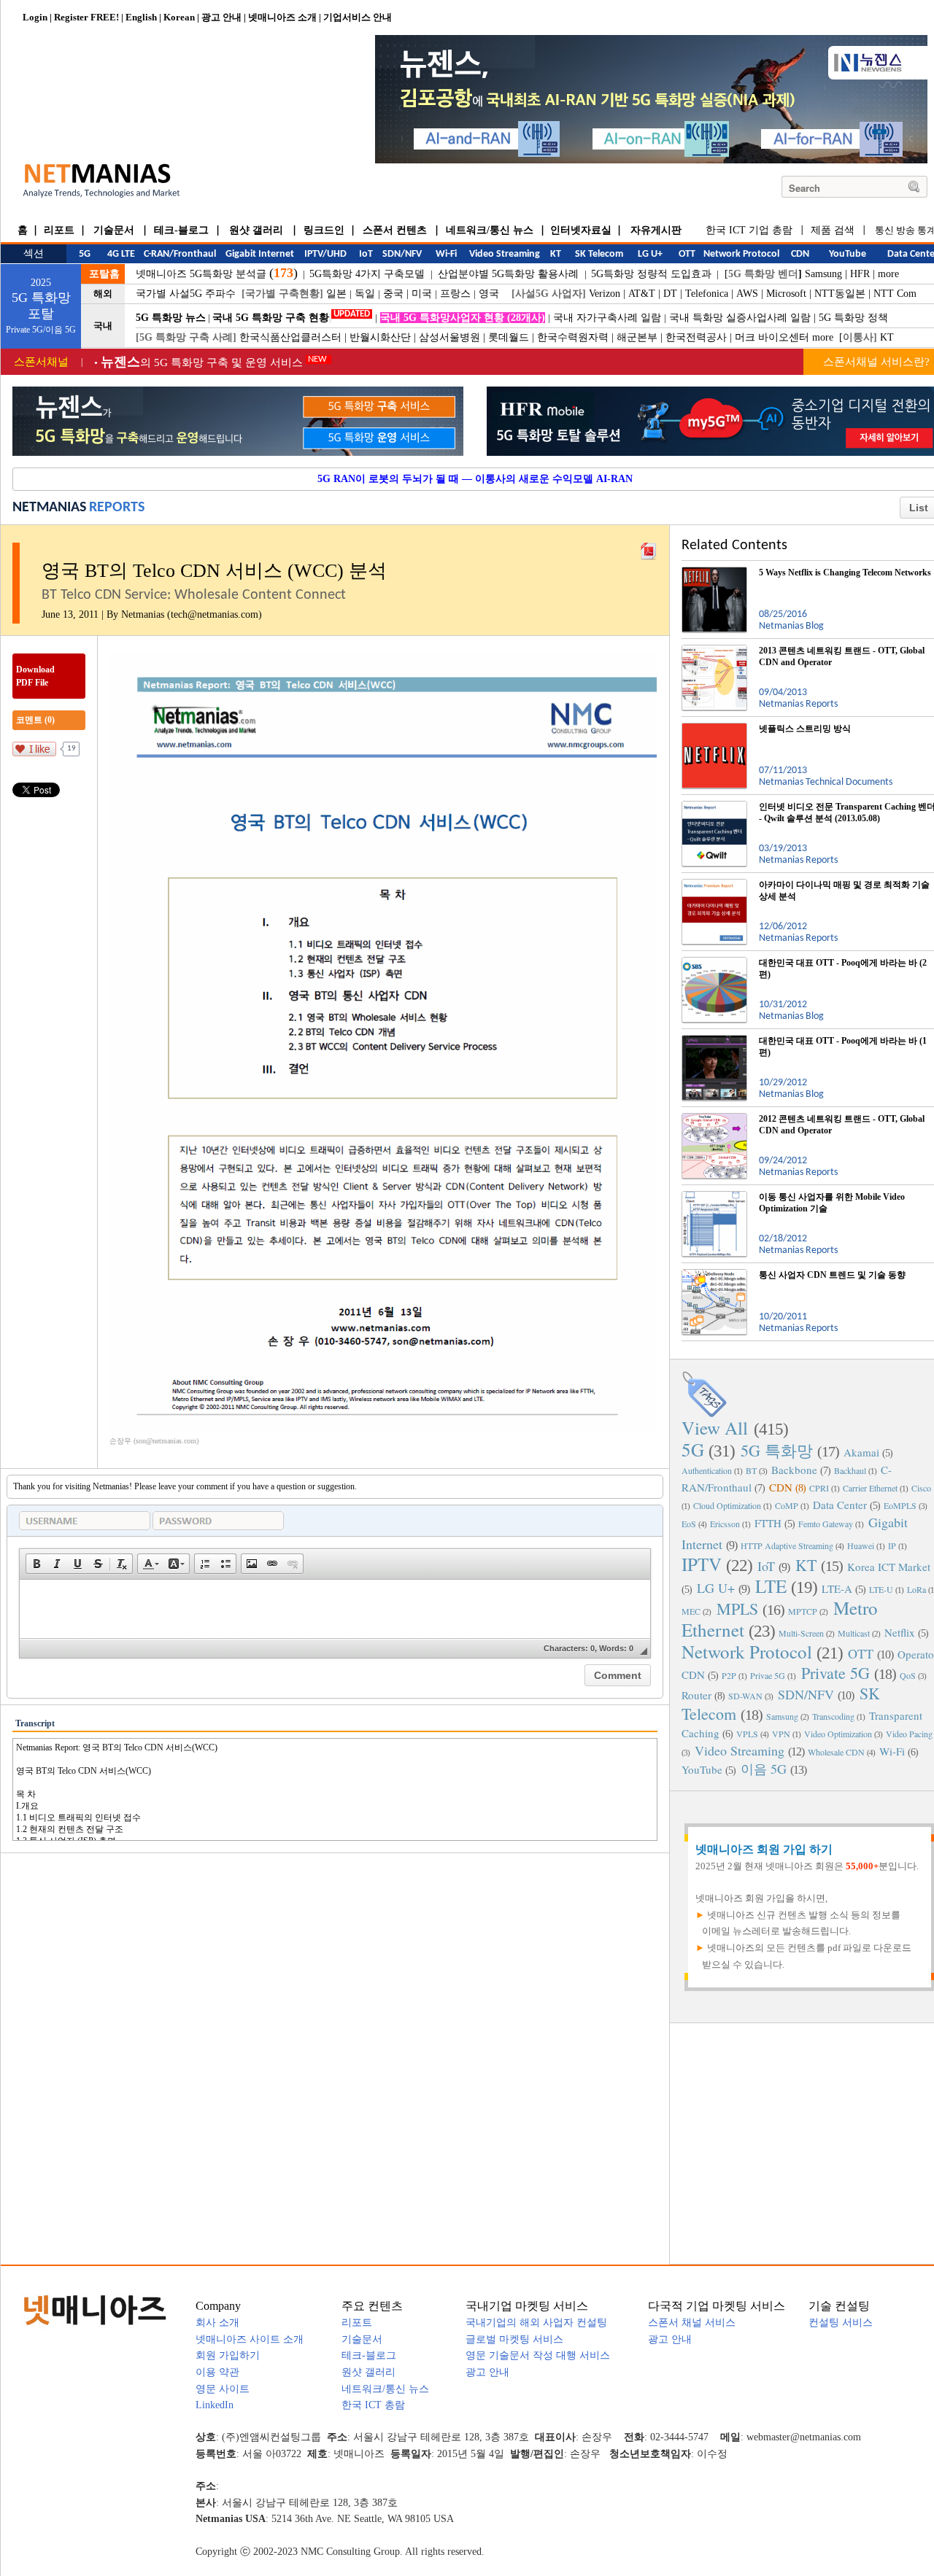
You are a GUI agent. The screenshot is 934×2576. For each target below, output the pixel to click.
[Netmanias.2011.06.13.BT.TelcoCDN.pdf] (649, 548)
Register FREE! (86, 17)
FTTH (768, 1523)
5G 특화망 (777, 1450)
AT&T (642, 294)
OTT (861, 1653)
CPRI (819, 1488)
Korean (179, 17)
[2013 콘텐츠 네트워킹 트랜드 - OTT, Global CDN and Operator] (714, 651)
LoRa (916, 1589)
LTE (771, 1586)
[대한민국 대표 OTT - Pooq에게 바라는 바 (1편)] (714, 1041)
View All (715, 1428)
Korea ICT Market (889, 1567)
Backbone (794, 1470)
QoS (908, 1675)
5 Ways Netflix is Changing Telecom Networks (845, 573)
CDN (781, 1487)
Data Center (840, 1505)
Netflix (900, 1632)
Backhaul (850, 1470)
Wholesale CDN (836, 1752)
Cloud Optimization (727, 1505)
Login (35, 17)
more (888, 274)
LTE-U (881, 1589)
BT (751, 1470)
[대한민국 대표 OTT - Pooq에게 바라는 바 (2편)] (714, 963)
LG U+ (716, 1588)
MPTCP (803, 1611)
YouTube (702, 1769)
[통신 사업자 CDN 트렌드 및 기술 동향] (714, 1275)
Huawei (861, 1545)
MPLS (737, 1609)
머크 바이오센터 (772, 337)
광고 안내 (221, 17)
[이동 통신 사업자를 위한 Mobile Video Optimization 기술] (714, 1197)
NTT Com (895, 294)
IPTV (702, 1564)
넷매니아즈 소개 (282, 17)
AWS (747, 294)
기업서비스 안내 (358, 17)
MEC (691, 1611)
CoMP (787, 1505)
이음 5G (764, 1769)
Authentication (707, 1470)
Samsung (823, 274)
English (141, 17)
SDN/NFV (806, 1694)
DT (670, 294)
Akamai (861, 1452)
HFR (860, 274)
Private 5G (835, 1673)
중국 (393, 294)
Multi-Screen (801, 1633)
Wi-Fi (892, 1751)
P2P (729, 1675)
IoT (766, 1566)
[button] (36, 1564)
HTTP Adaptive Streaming (787, 1545)
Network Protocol (747, 1652)
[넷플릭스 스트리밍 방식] (714, 729)
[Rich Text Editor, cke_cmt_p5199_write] (335, 1609)
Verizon (605, 294)
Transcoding (833, 1716)
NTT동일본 (840, 294)
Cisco (921, 1488)
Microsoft (786, 294)
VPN (781, 1734)
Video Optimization (838, 1734)
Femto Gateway (826, 1524)
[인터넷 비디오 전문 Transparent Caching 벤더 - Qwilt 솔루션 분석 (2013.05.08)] (714, 807)
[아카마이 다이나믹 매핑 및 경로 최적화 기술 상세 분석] (714, 885)
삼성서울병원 (449, 337)
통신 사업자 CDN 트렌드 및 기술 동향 (832, 1275)
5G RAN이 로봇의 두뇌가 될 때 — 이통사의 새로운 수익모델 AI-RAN (475, 479)
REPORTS (117, 508)
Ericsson (725, 1524)
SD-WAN (745, 1696)
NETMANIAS (49, 508)
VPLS (747, 1734)
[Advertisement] (810, 2142)
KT (887, 337)
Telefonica (707, 294)
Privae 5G (768, 1675)
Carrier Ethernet (870, 1488)
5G (693, 1450)
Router (696, 1695)
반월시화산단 (380, 337)
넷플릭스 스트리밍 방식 (805, 729)
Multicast (854, 1633)
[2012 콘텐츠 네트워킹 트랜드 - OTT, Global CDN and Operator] (714, 1119)
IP (892, 1545)
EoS (689, 1524)
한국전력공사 (696, 337)
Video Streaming (740, 1750)
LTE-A (837, 1588)
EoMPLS (900, 1505)
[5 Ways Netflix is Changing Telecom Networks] (714, 573)
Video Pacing (909, 1734)
